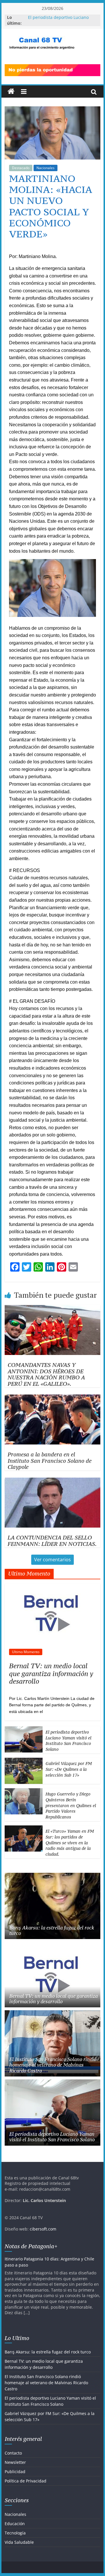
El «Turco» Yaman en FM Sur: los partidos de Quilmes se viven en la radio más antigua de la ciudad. (70, 1842)
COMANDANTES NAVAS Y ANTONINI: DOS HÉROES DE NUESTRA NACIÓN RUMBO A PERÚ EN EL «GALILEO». (46, 1374)
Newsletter (15, 2468)
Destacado (21, 168)
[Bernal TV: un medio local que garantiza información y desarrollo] (52, 1587)
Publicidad (15, 2478)
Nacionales (45, 168)
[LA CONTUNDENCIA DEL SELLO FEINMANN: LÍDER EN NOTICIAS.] (52, 1481)
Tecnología (15, 2539)
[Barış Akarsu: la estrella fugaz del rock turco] (52, 1876)
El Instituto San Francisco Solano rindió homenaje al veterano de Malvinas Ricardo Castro (53, 2065)
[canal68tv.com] (11, 92)
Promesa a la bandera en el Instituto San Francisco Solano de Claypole (50, 1461)
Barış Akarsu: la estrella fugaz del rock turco (52, 1930)
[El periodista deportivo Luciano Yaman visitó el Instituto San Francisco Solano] (24, 1729)
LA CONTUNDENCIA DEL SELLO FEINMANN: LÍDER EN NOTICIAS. (52, 1541)
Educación (15, 2529)
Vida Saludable (19, 2548)
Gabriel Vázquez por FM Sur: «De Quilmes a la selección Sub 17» (69, 1769)
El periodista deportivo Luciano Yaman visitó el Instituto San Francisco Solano (68, 1741)
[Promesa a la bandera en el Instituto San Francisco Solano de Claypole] (52, 1398)
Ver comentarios (52, 1560)
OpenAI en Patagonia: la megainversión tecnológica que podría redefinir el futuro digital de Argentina (52, 2265)
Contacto (13, 2459)
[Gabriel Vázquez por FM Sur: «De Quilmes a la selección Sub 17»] (24, 1761)
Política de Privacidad (26, 2487)
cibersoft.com (43, 2229)
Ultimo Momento (26, 1652)
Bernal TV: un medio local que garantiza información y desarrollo (51, 1673)
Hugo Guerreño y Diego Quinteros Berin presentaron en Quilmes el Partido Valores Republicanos (71, 1805)
